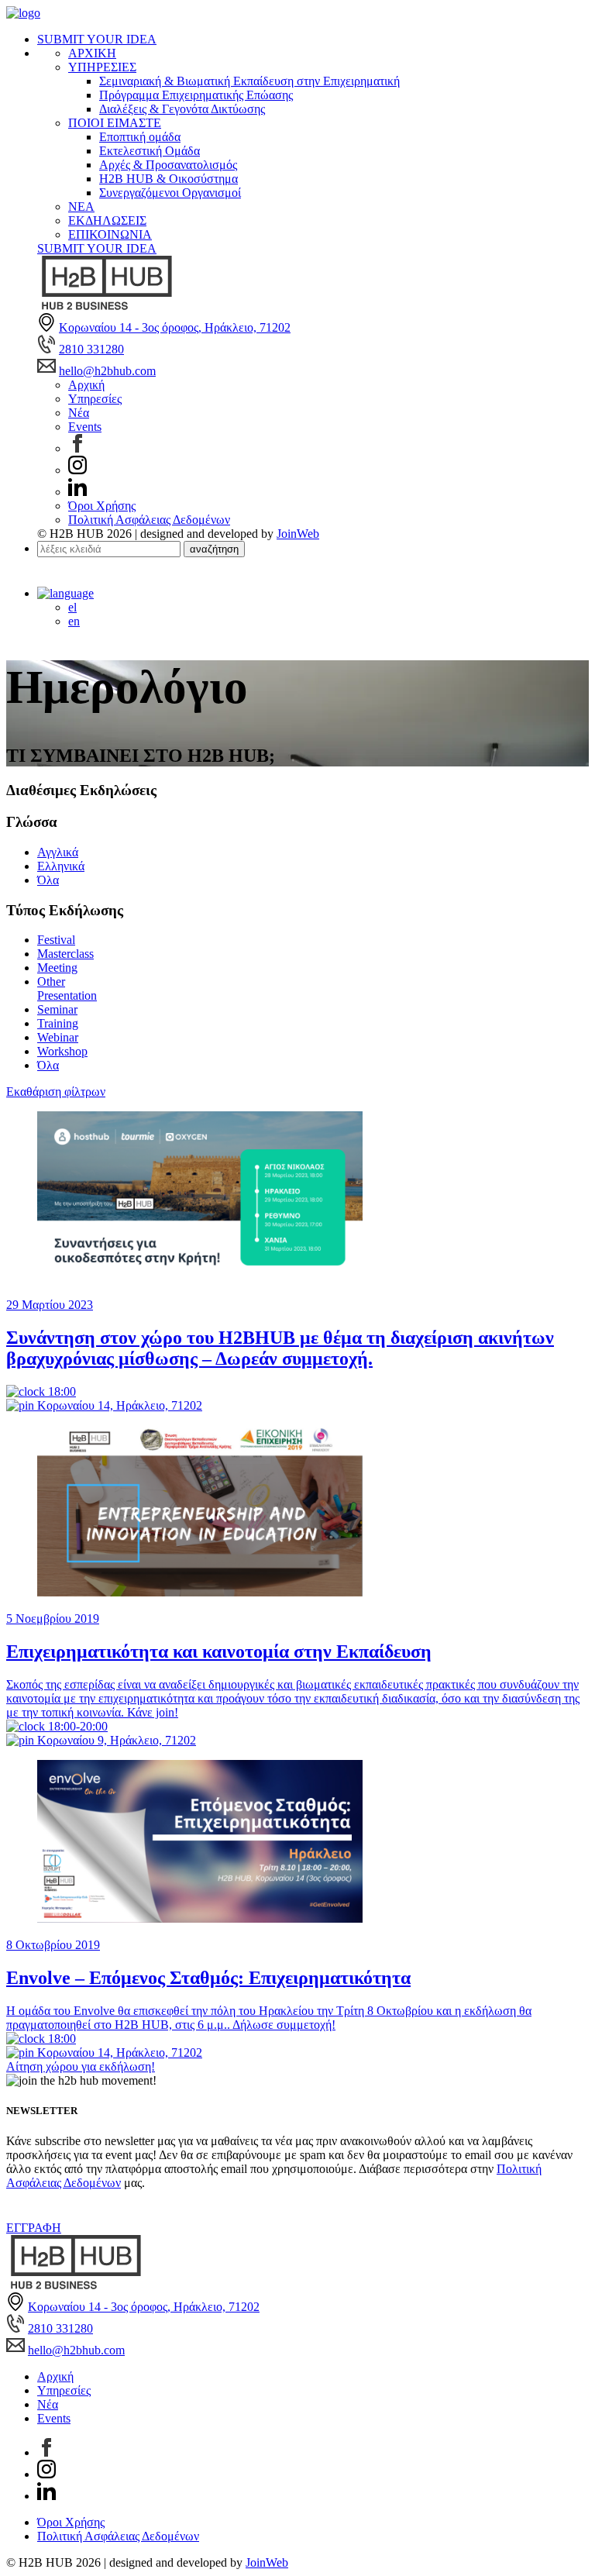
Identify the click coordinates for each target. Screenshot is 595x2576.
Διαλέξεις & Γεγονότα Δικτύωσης (182, 109)
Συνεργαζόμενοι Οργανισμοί (170, 193)
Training (58, 1023)
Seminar (57, 1009)
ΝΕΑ (81, 207)
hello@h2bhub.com (107, 371)
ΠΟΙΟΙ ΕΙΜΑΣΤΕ (115, 123)
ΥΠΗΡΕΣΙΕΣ (102, 67)
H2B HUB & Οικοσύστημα (169, 179)
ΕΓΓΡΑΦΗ (34, 2228)
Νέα (79, 413)
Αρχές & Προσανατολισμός (168, 165)
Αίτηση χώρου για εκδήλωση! (81, 2066)
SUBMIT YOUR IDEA (97, 39)
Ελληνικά (61, 866)
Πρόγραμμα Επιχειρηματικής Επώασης (196, 95)
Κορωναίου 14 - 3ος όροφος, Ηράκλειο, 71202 (175, 327)
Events (85, 427)
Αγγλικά (58, 852)
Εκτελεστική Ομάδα (150, 151)
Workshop (62, 1051)
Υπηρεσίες (95, 399)
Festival (56, 940)
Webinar (58, 1037)
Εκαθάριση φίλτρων (56, 1092)
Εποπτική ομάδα (140, 137)
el (72, 607)
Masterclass (65, 954)
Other (51, 981)
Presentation (67, 995)
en (74, 621)
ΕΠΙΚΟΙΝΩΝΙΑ (110, 234)
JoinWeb (298, 534)
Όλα (48, 880)
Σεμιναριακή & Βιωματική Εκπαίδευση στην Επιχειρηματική (249, 81)
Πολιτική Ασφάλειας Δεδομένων (149, 520)
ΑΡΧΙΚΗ (92, 53)
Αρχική (86, 385)
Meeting (57, 968)
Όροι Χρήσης (102, 506)
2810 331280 (91, 349)
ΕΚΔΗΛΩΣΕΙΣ (107, 220)
